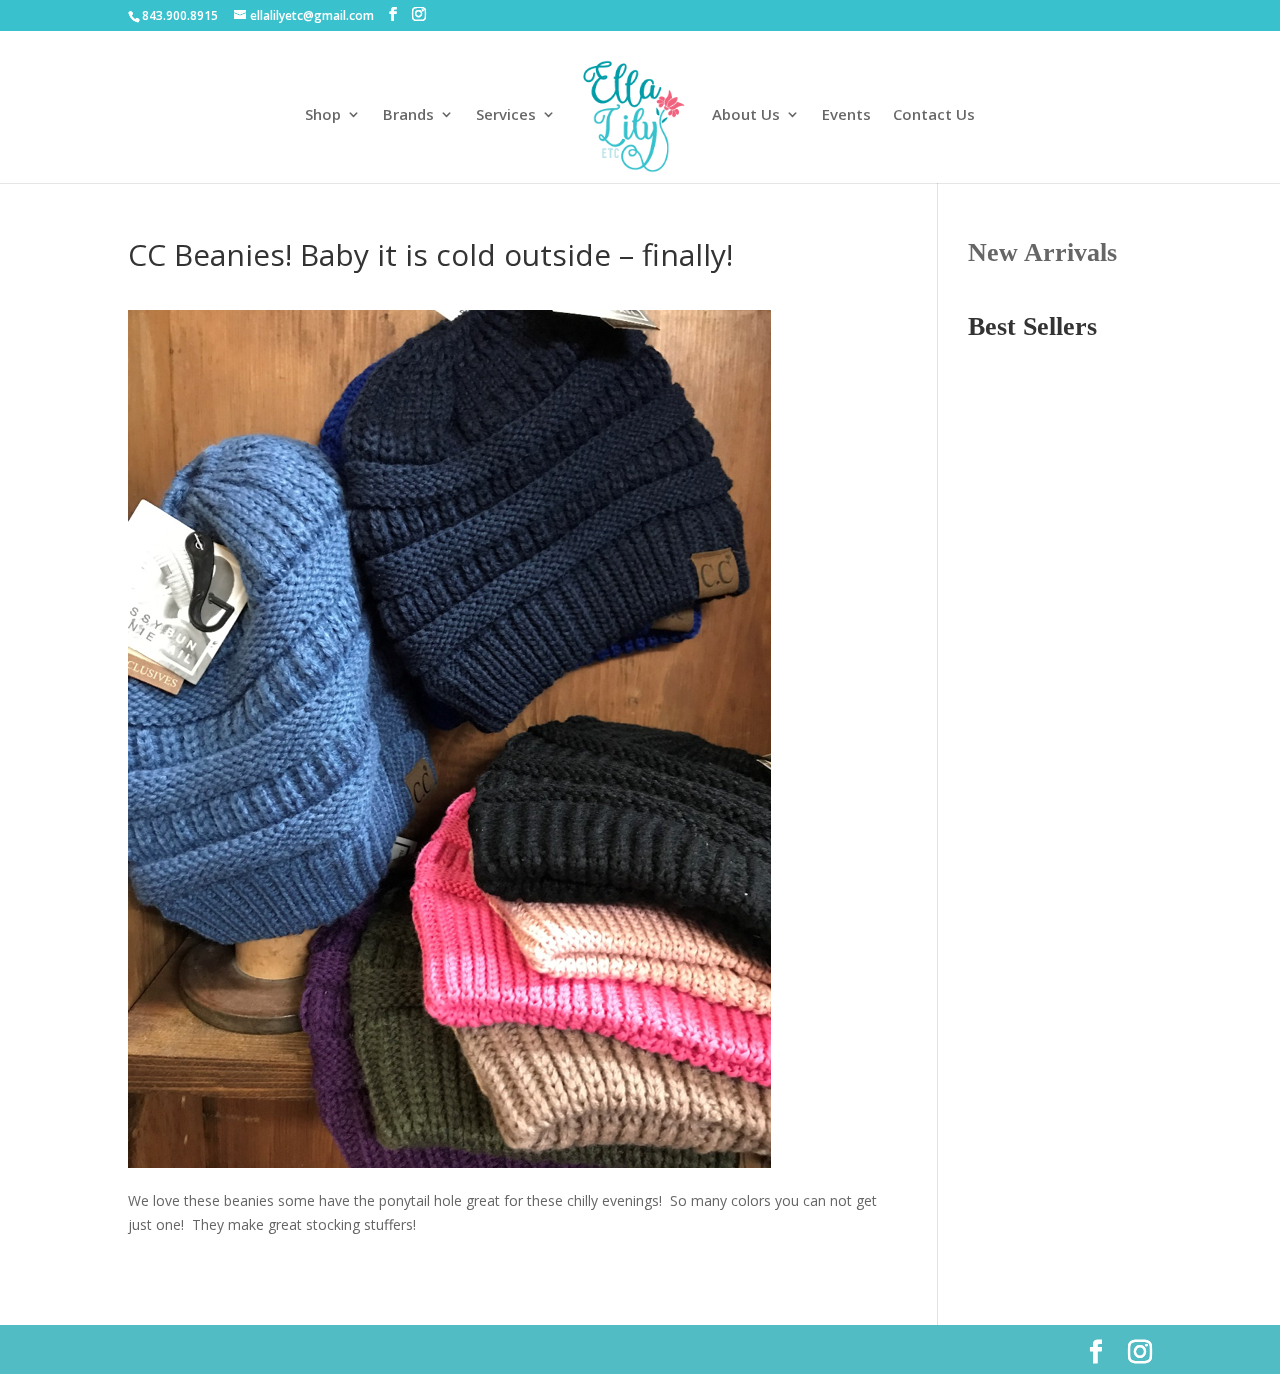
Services (506, 115)
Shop (323, 115)
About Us (746, 115)
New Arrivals (1042, 252)
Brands (408, 115)
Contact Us (934, 115)
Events (846, 115)
